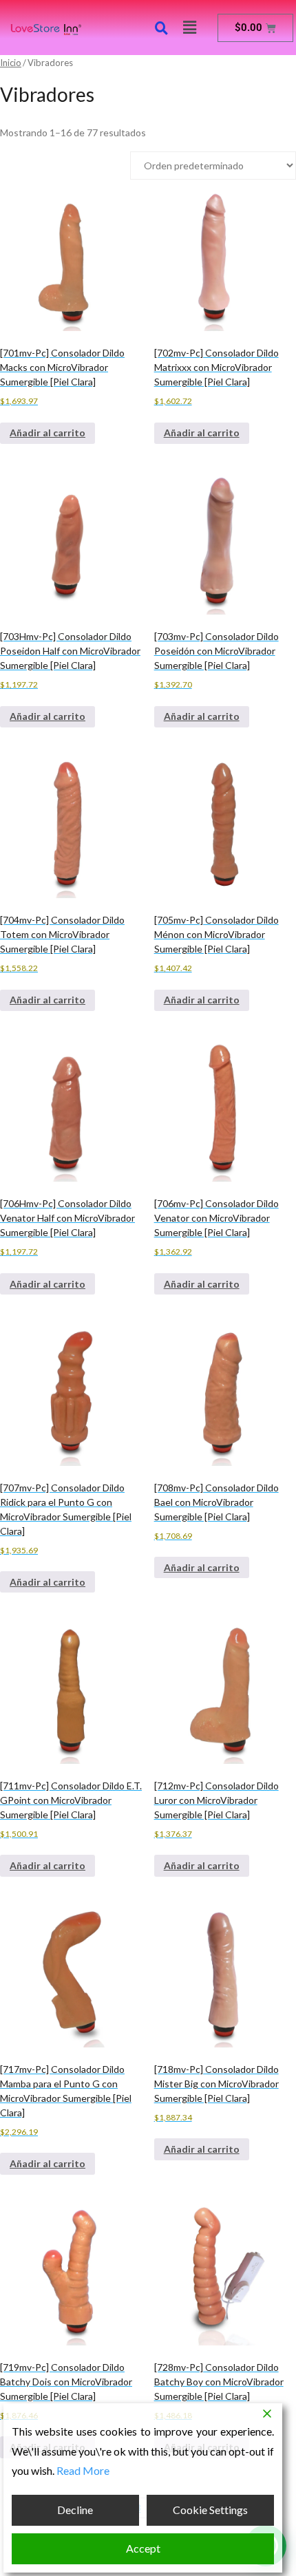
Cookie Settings (210, 2510)
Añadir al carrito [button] (47, 433)
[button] (189, 27)
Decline (75, 2510)
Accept (143, 2548)
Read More (83, 2470)
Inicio (11, 63)
